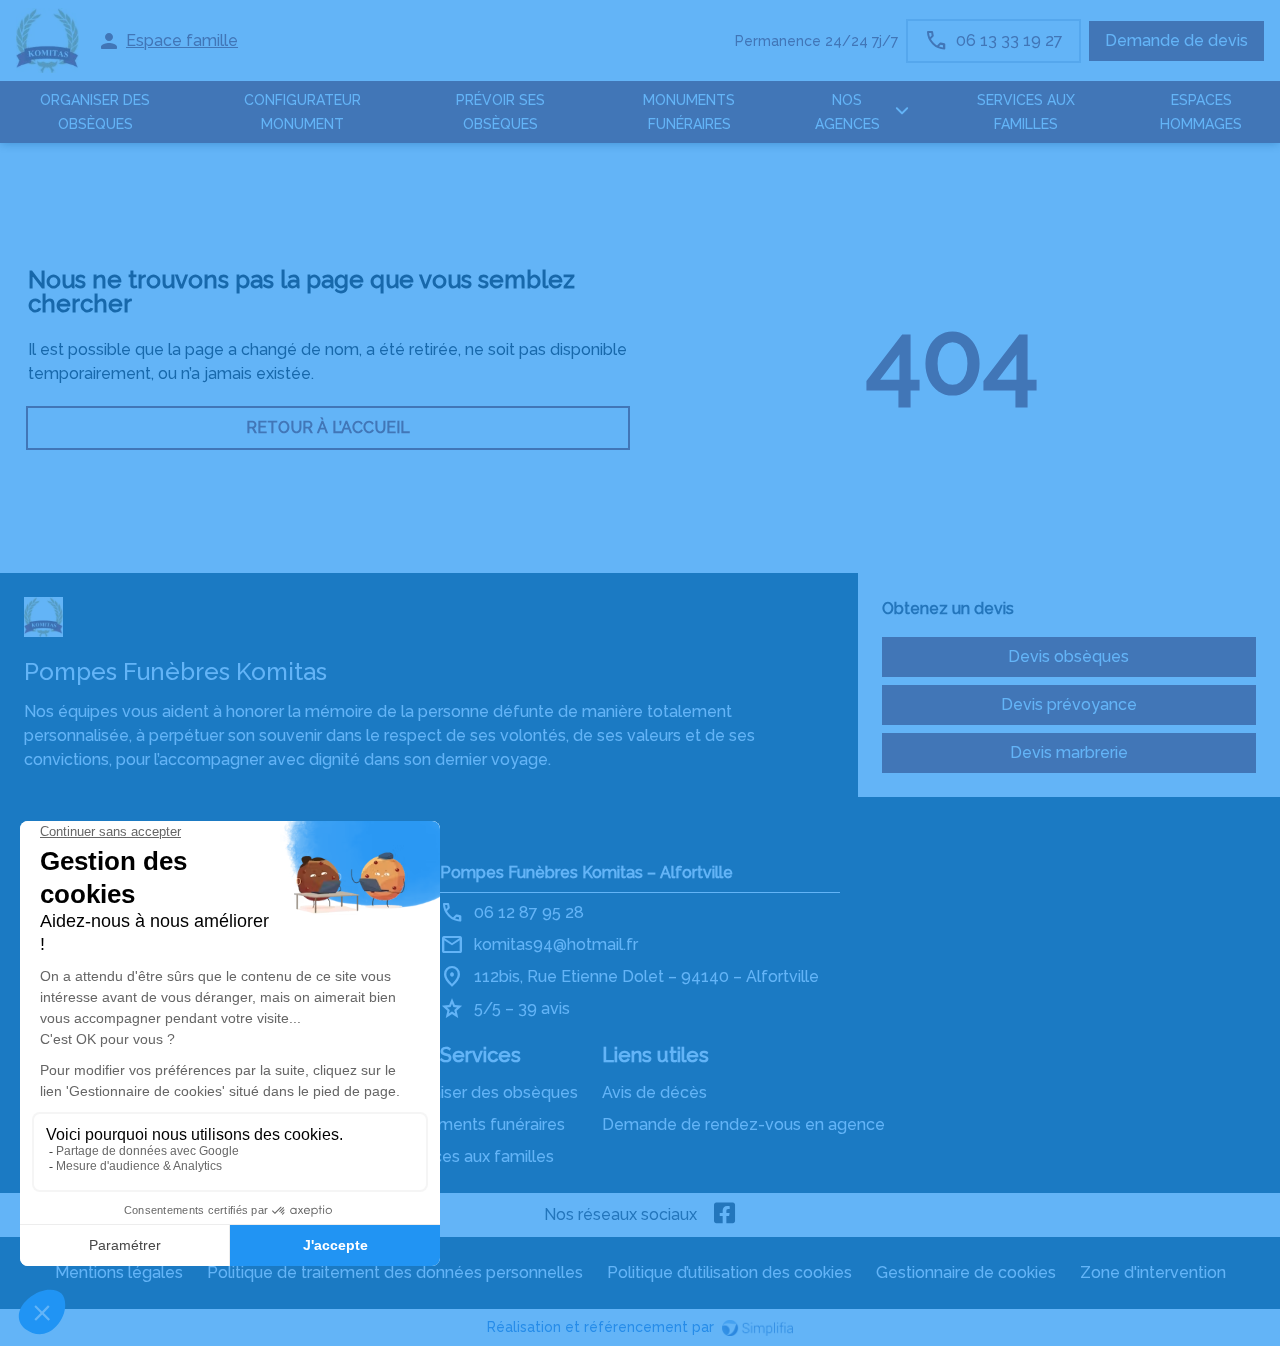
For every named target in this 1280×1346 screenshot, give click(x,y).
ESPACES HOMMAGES (1201, 112)
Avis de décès (654, 1092)
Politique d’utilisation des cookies (729, 1272)
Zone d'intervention (1153, 1272)
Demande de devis (1176, 40)
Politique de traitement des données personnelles (395, 1272)
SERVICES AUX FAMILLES (1026, 112)
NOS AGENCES (847, 112)
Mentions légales (119, 1272)
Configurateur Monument (302, 112)
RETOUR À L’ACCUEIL (328, 427)
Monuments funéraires (689, 112)
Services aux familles (475, 1156)
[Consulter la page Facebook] (725, 1215)
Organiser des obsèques (487, 1092)
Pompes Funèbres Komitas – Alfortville (586, 872)
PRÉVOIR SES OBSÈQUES (500, 112)
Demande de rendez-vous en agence (743, 1124)
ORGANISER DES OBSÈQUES (95, 112)
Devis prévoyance (1069, 704)
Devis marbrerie (1069, 752)
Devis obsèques (1068, 656)
